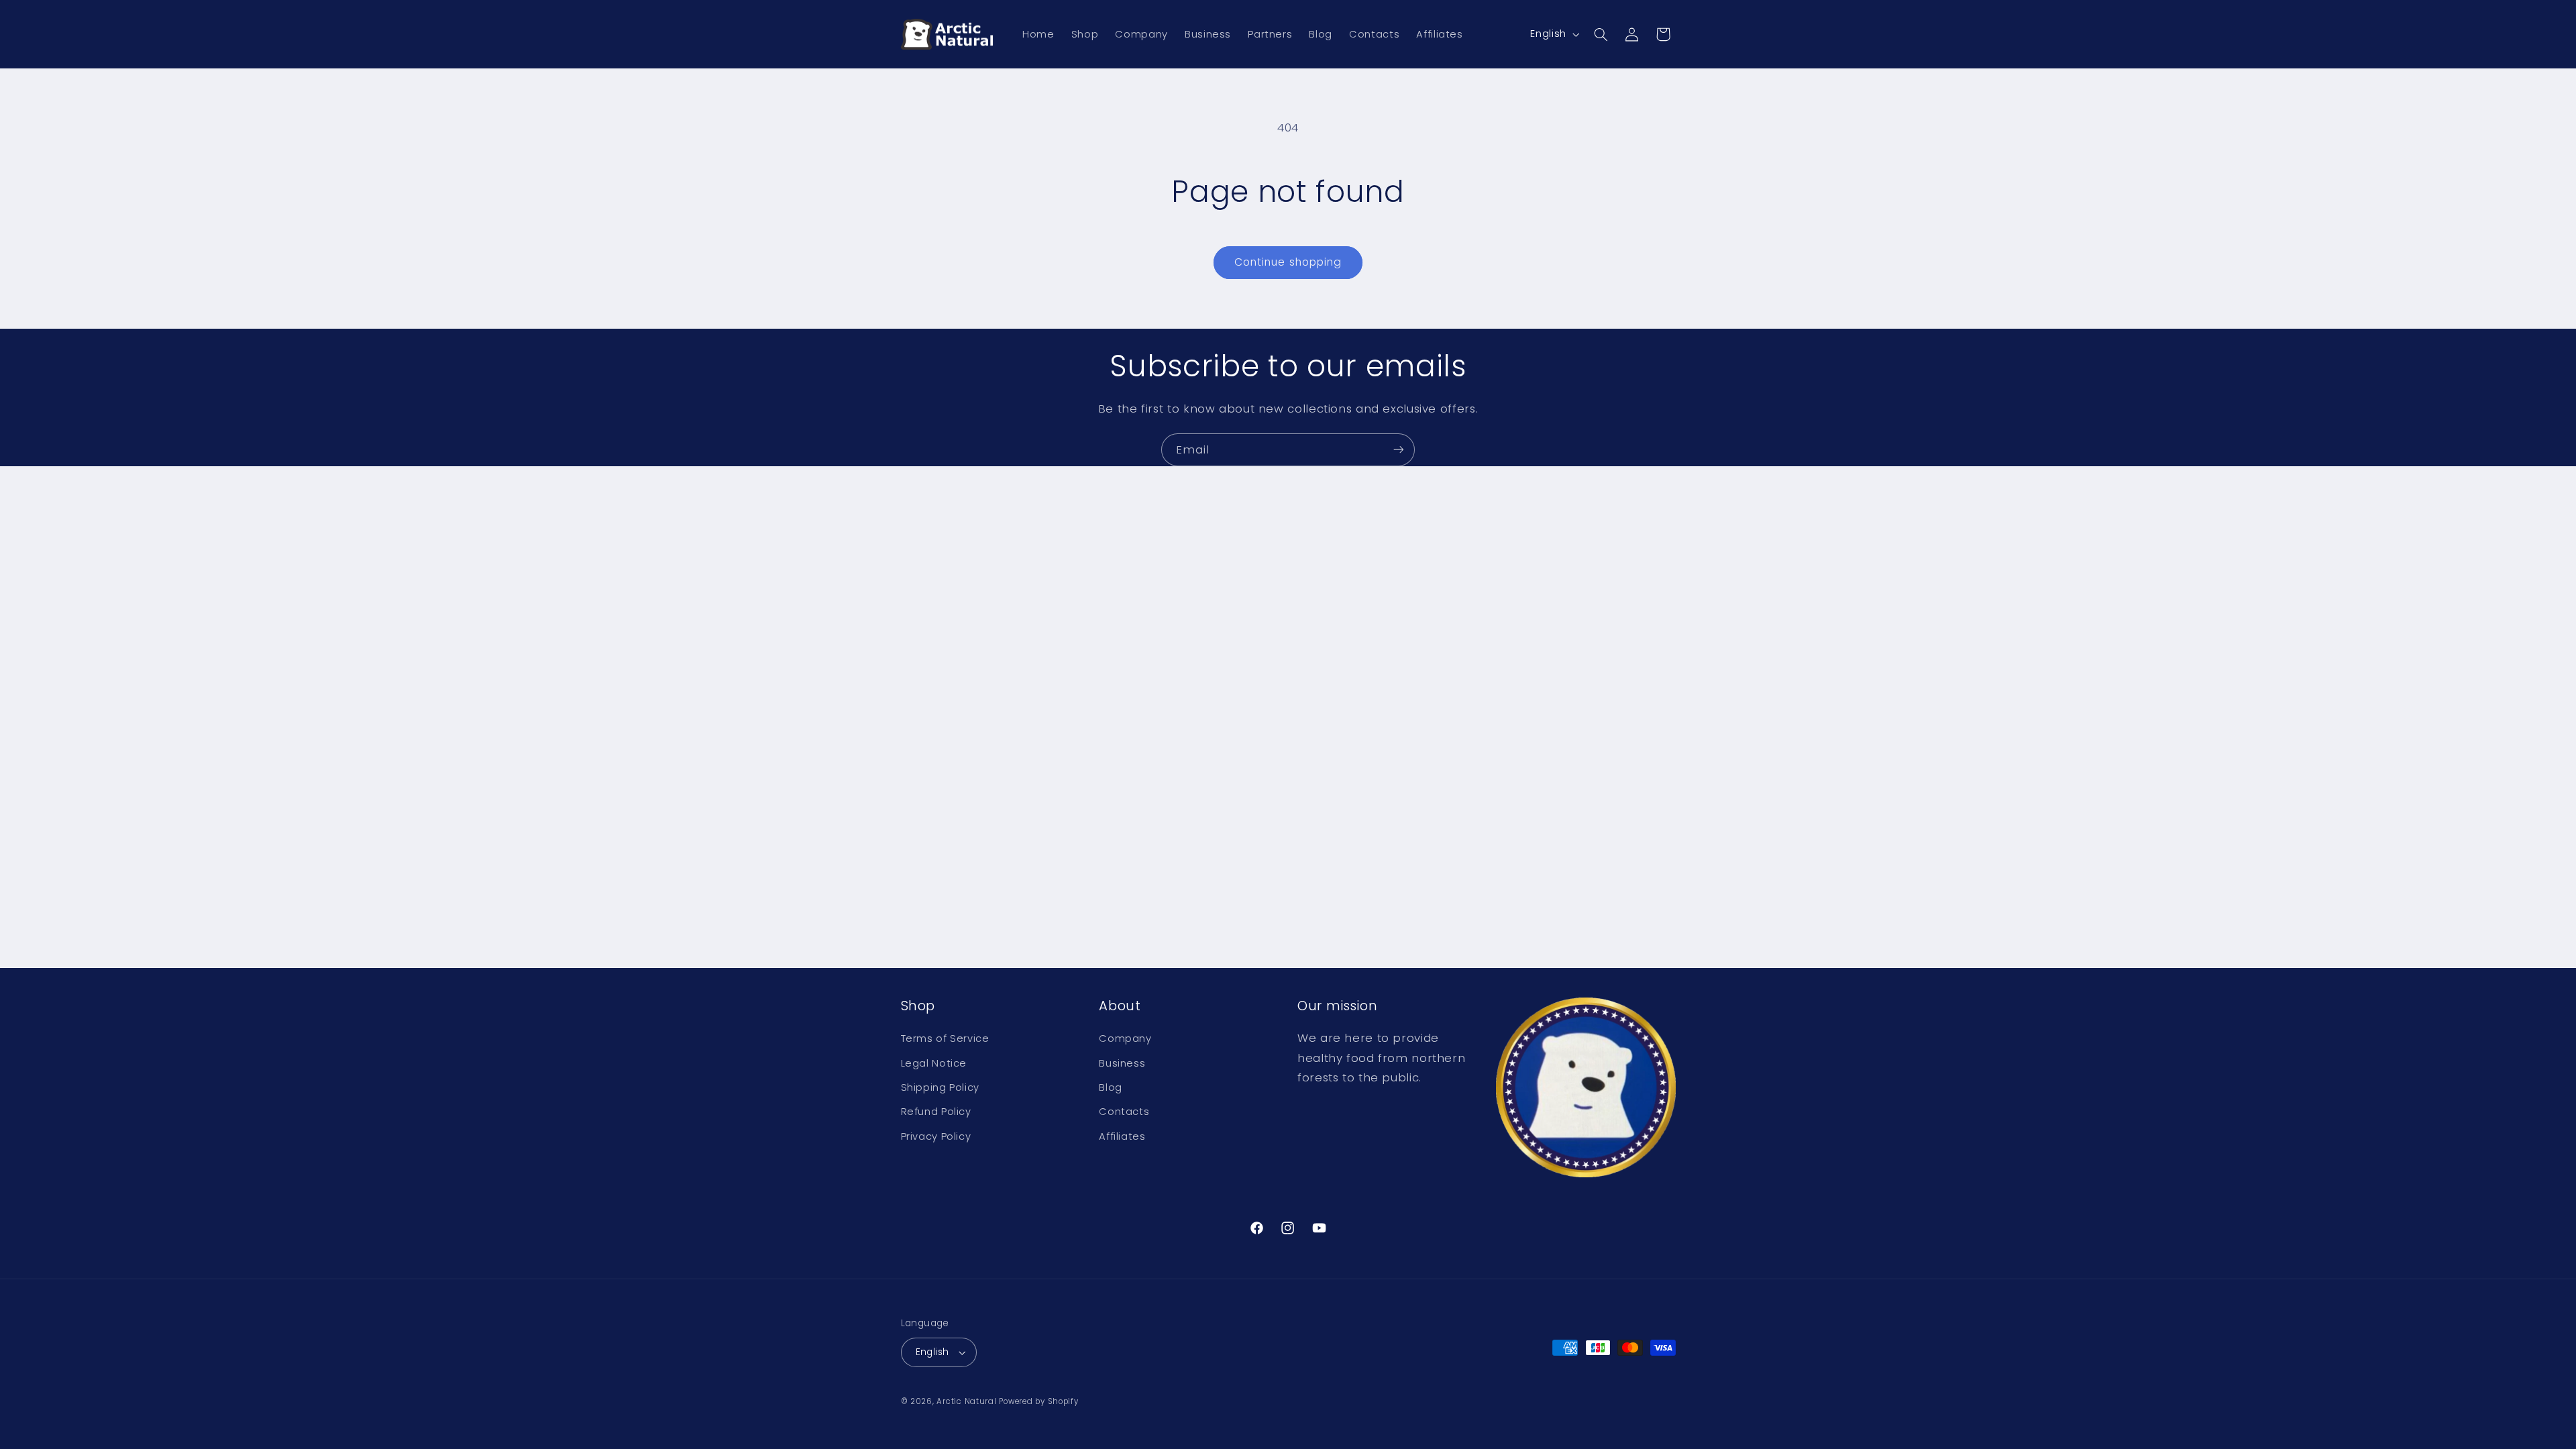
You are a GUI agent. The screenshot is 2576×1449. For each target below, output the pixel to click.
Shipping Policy (940, 1087)
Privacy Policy (936, 1136)
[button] (1601, 34)
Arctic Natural (966, 1401)
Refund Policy (936, 1112)
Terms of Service (945, 1038)
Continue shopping (1288, 262)
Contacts (1124, 1112)
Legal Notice (934, 1063)
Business (1122, 1063)
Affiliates (1122, 1136)
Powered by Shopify (1038, 1401)
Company (1125, 1038)
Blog (1111, 1087)
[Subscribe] (1399, 450)
